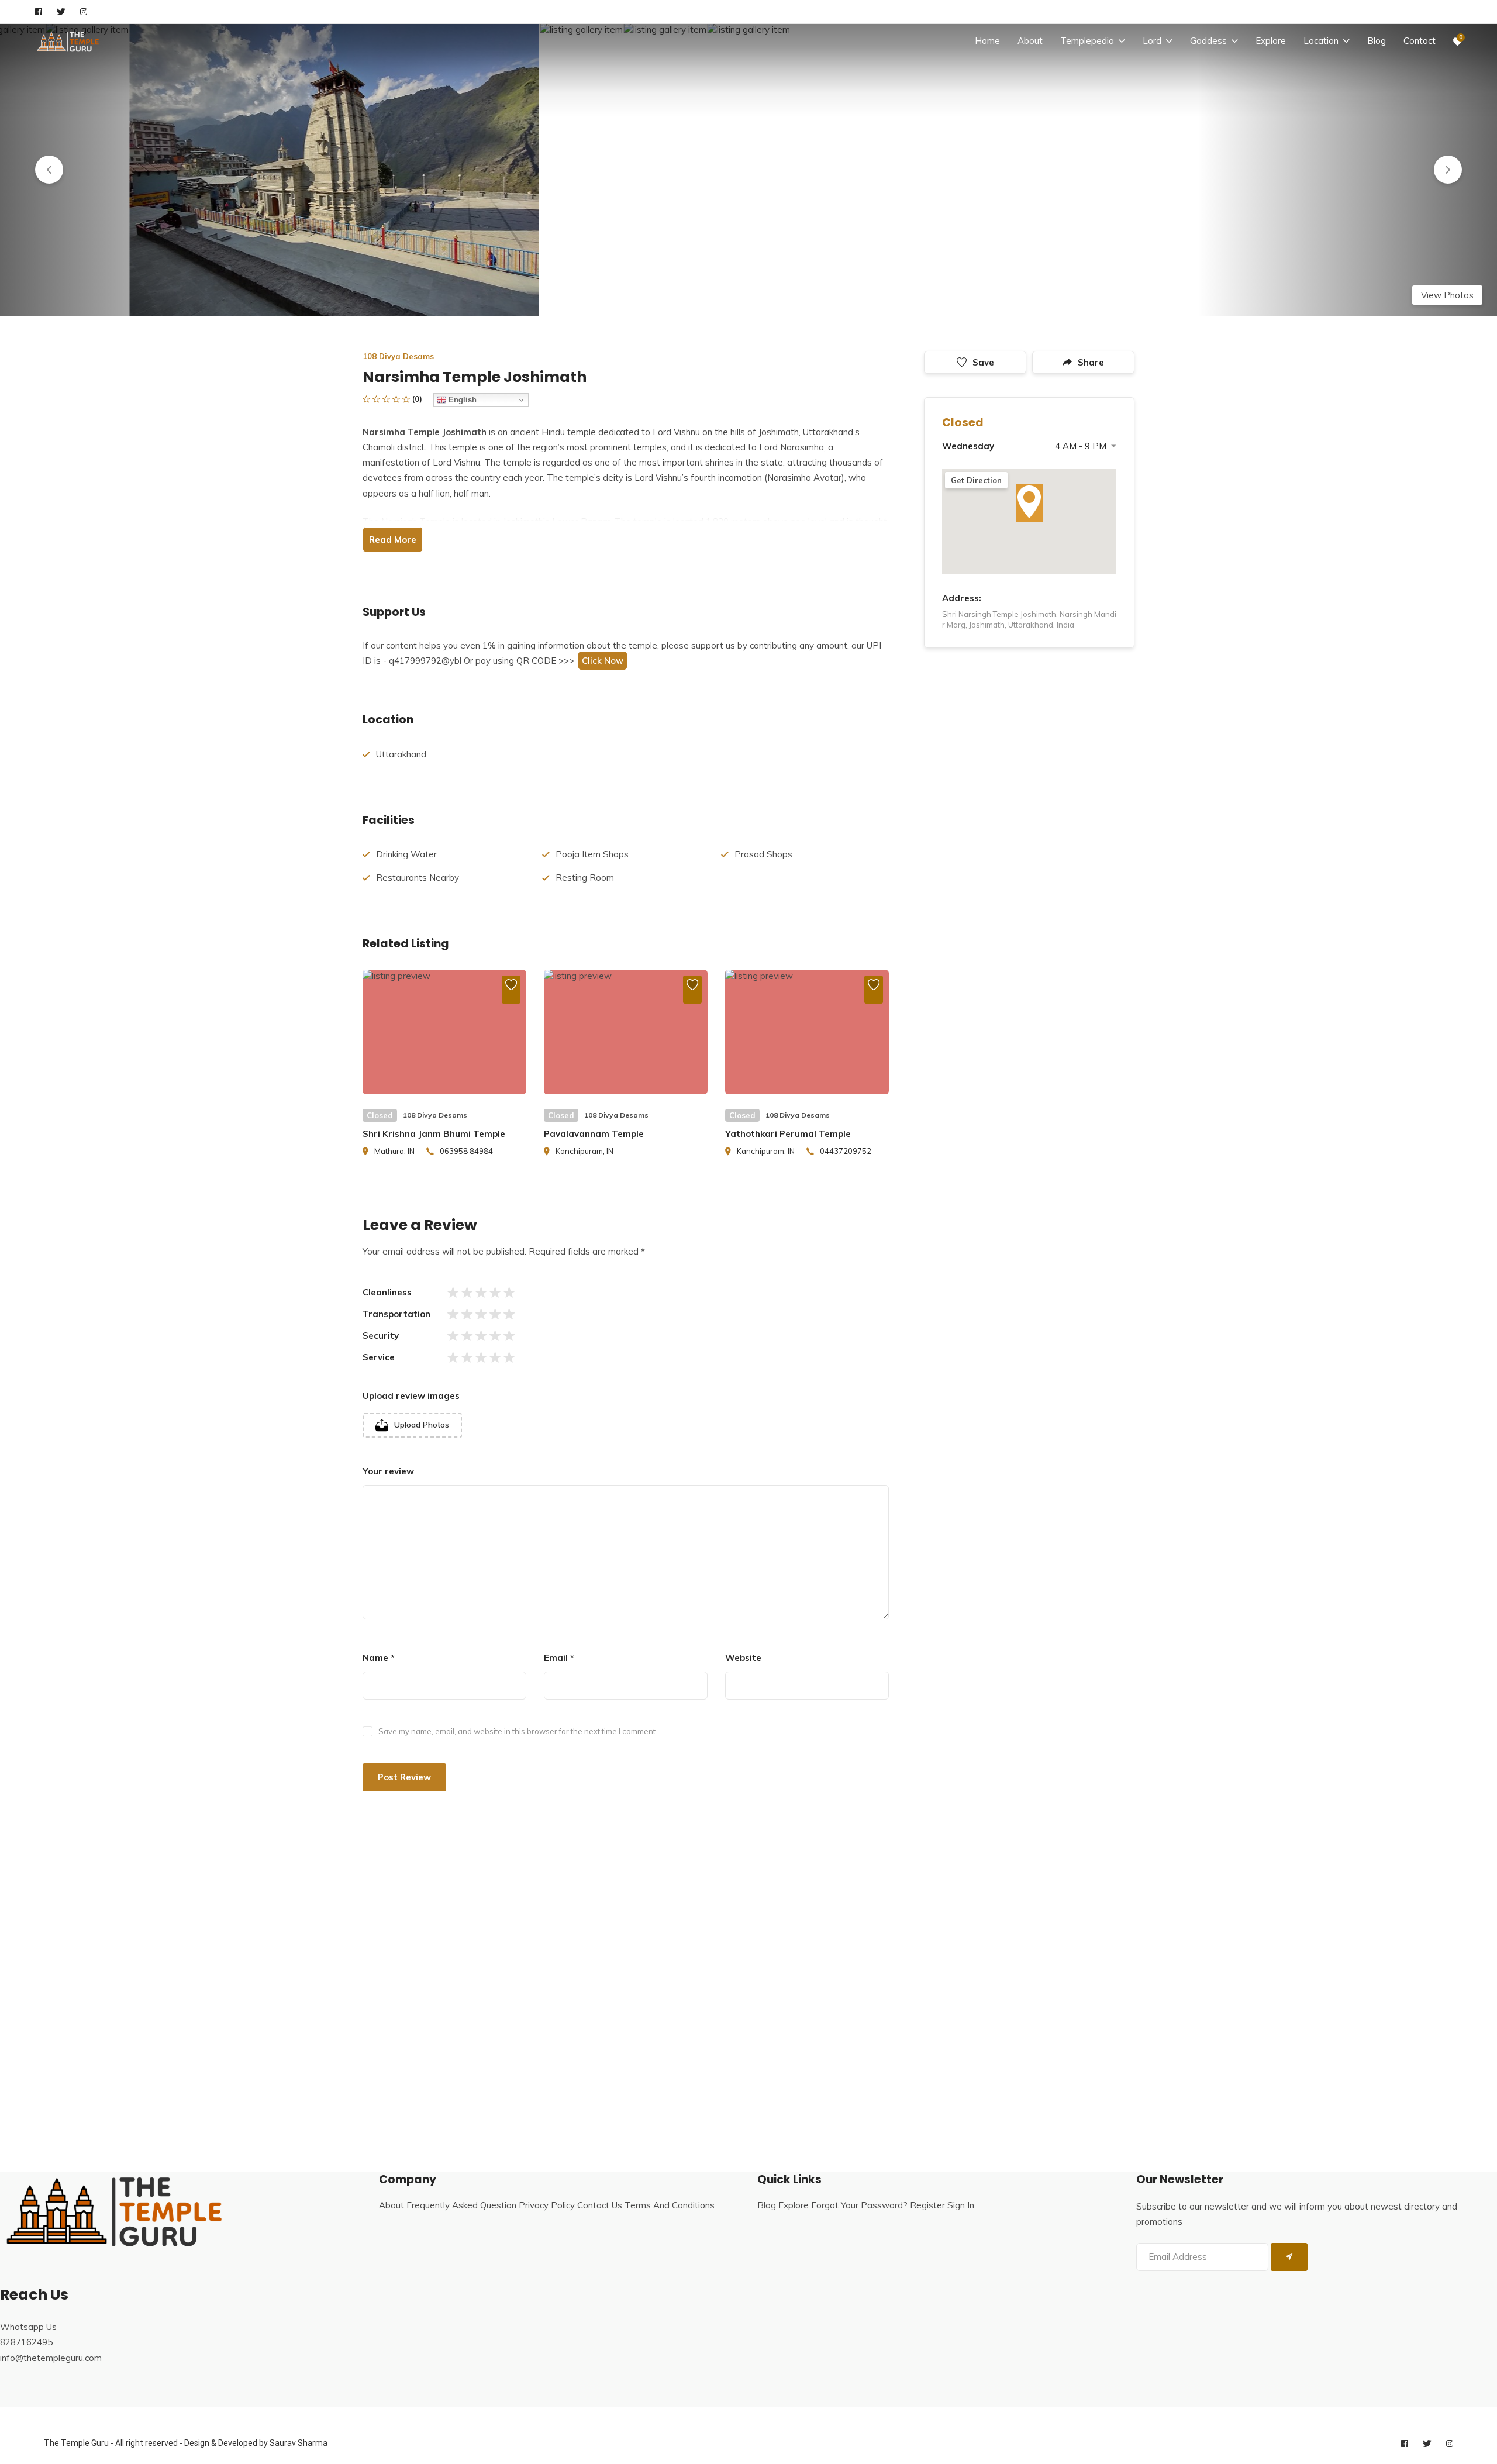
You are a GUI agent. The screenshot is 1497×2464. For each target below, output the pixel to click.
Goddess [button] (1208, 41)
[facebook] (39, 12)
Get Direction (976, 480)
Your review (388, 1471)
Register (927, 2205)
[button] (49, 170)
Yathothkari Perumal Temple (788, 1134)
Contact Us (600, 2205)
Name (379, 1658)
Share (1091, 362)
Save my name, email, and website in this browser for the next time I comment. (518, 1731)
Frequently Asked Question (461, 2205)
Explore (1271, 41)
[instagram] (84, 12)
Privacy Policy (547, 2205)
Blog (1377, 41)
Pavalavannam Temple (594, 1134)
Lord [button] (1152, 41)
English (461, 400)
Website (743, 1658)
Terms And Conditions (670, 2205)
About (1030, 41)
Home (987, 41)
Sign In (961, 2205)
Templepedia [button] (1087, 41)
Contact (1420, 41)
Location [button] (1321, 41)
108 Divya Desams (398, 356)
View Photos (1447, 295)
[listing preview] (444, 1032)
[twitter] (61, 12)
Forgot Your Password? (859, 2205)
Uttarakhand (401, 754)
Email (559, 1658)
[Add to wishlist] (511, 990)
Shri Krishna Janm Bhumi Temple (434, 1134)
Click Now (603, 661)
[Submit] (1289, 2257)
